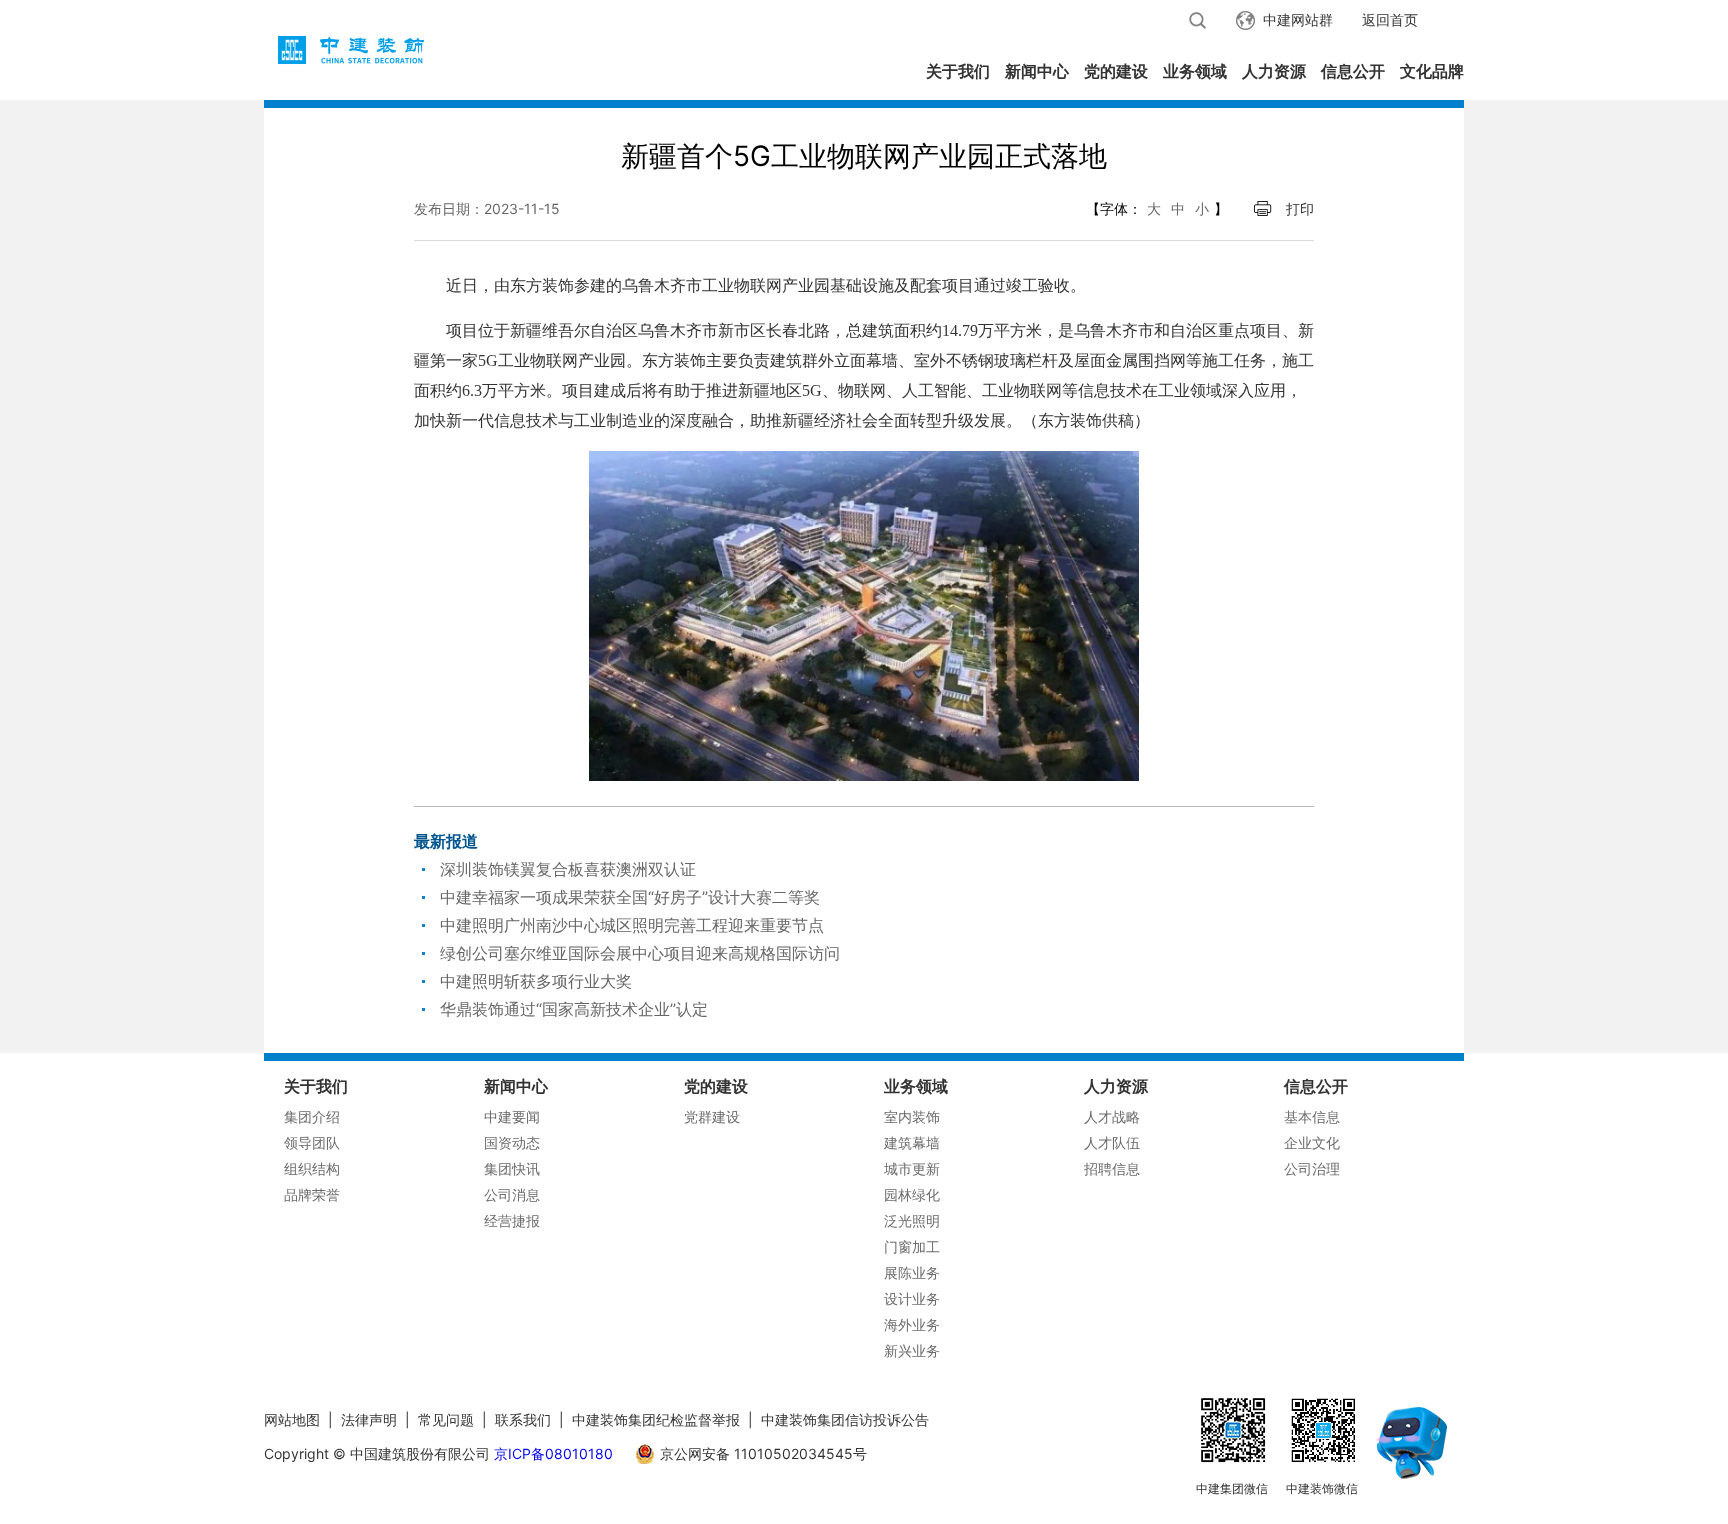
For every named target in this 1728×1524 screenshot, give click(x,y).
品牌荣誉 (312, 1194)
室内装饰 (912, 1116)
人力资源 (1274, 71)
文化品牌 (1432, 71)
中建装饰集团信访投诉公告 (845, 1419)
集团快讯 (512, 1168)
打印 (1300, 208)
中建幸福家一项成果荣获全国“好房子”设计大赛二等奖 (630, 897)
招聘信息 (1112, 1168)
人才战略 (1112, 1116)
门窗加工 (912, 1246)
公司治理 (1312, 1168)
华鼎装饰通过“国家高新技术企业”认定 (574, 1009)
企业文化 (1312, 1142)
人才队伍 (1112, 1142)
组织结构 (312, 1168)
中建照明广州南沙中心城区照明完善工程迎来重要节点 (632, 925)
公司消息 (512, 1194)
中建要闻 (512, 1116)
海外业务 (912, 1324)
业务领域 (1195, 71)
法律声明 (369, 1419)
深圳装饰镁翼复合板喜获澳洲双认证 (568, 869)
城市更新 (912, 1168)
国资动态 (512, 1142)
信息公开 (1353, 71)
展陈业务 (912, 1272)
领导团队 (312, 1142)
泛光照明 (912, 1220)
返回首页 (1390, 19)
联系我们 (523, 1419)
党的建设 (1116, 71)
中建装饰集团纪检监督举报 (656, 1419)
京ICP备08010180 (553, 1453)
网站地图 (292, 1419)
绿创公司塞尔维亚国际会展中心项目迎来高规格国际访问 (640, 953)
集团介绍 (312, 1116)
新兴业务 (912, 1350)
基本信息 (1312, 1116)
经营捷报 (512, 1220)
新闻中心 (1037, 71)
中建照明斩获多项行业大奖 (536, 981)
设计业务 (912, 1298)
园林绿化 (912, 1194)
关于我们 (958, 71)
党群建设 (712, 1116)
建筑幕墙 (912, 1142)
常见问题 (446, 1419)
